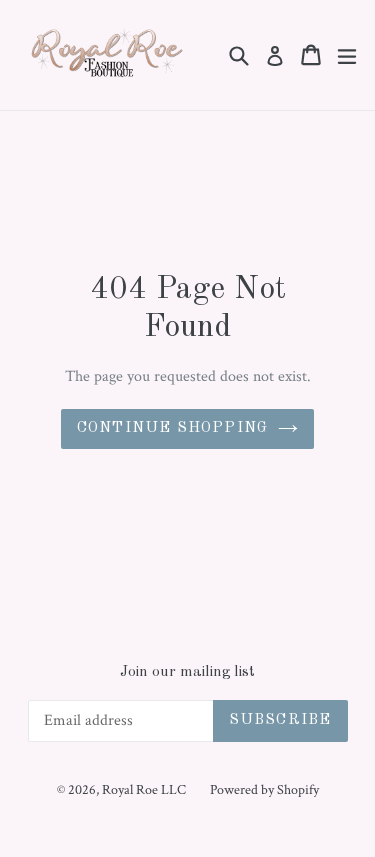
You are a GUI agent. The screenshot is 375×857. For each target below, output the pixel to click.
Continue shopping (172, 428)
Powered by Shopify (264, 790)
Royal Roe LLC (144, 790)
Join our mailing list (187, 672)
